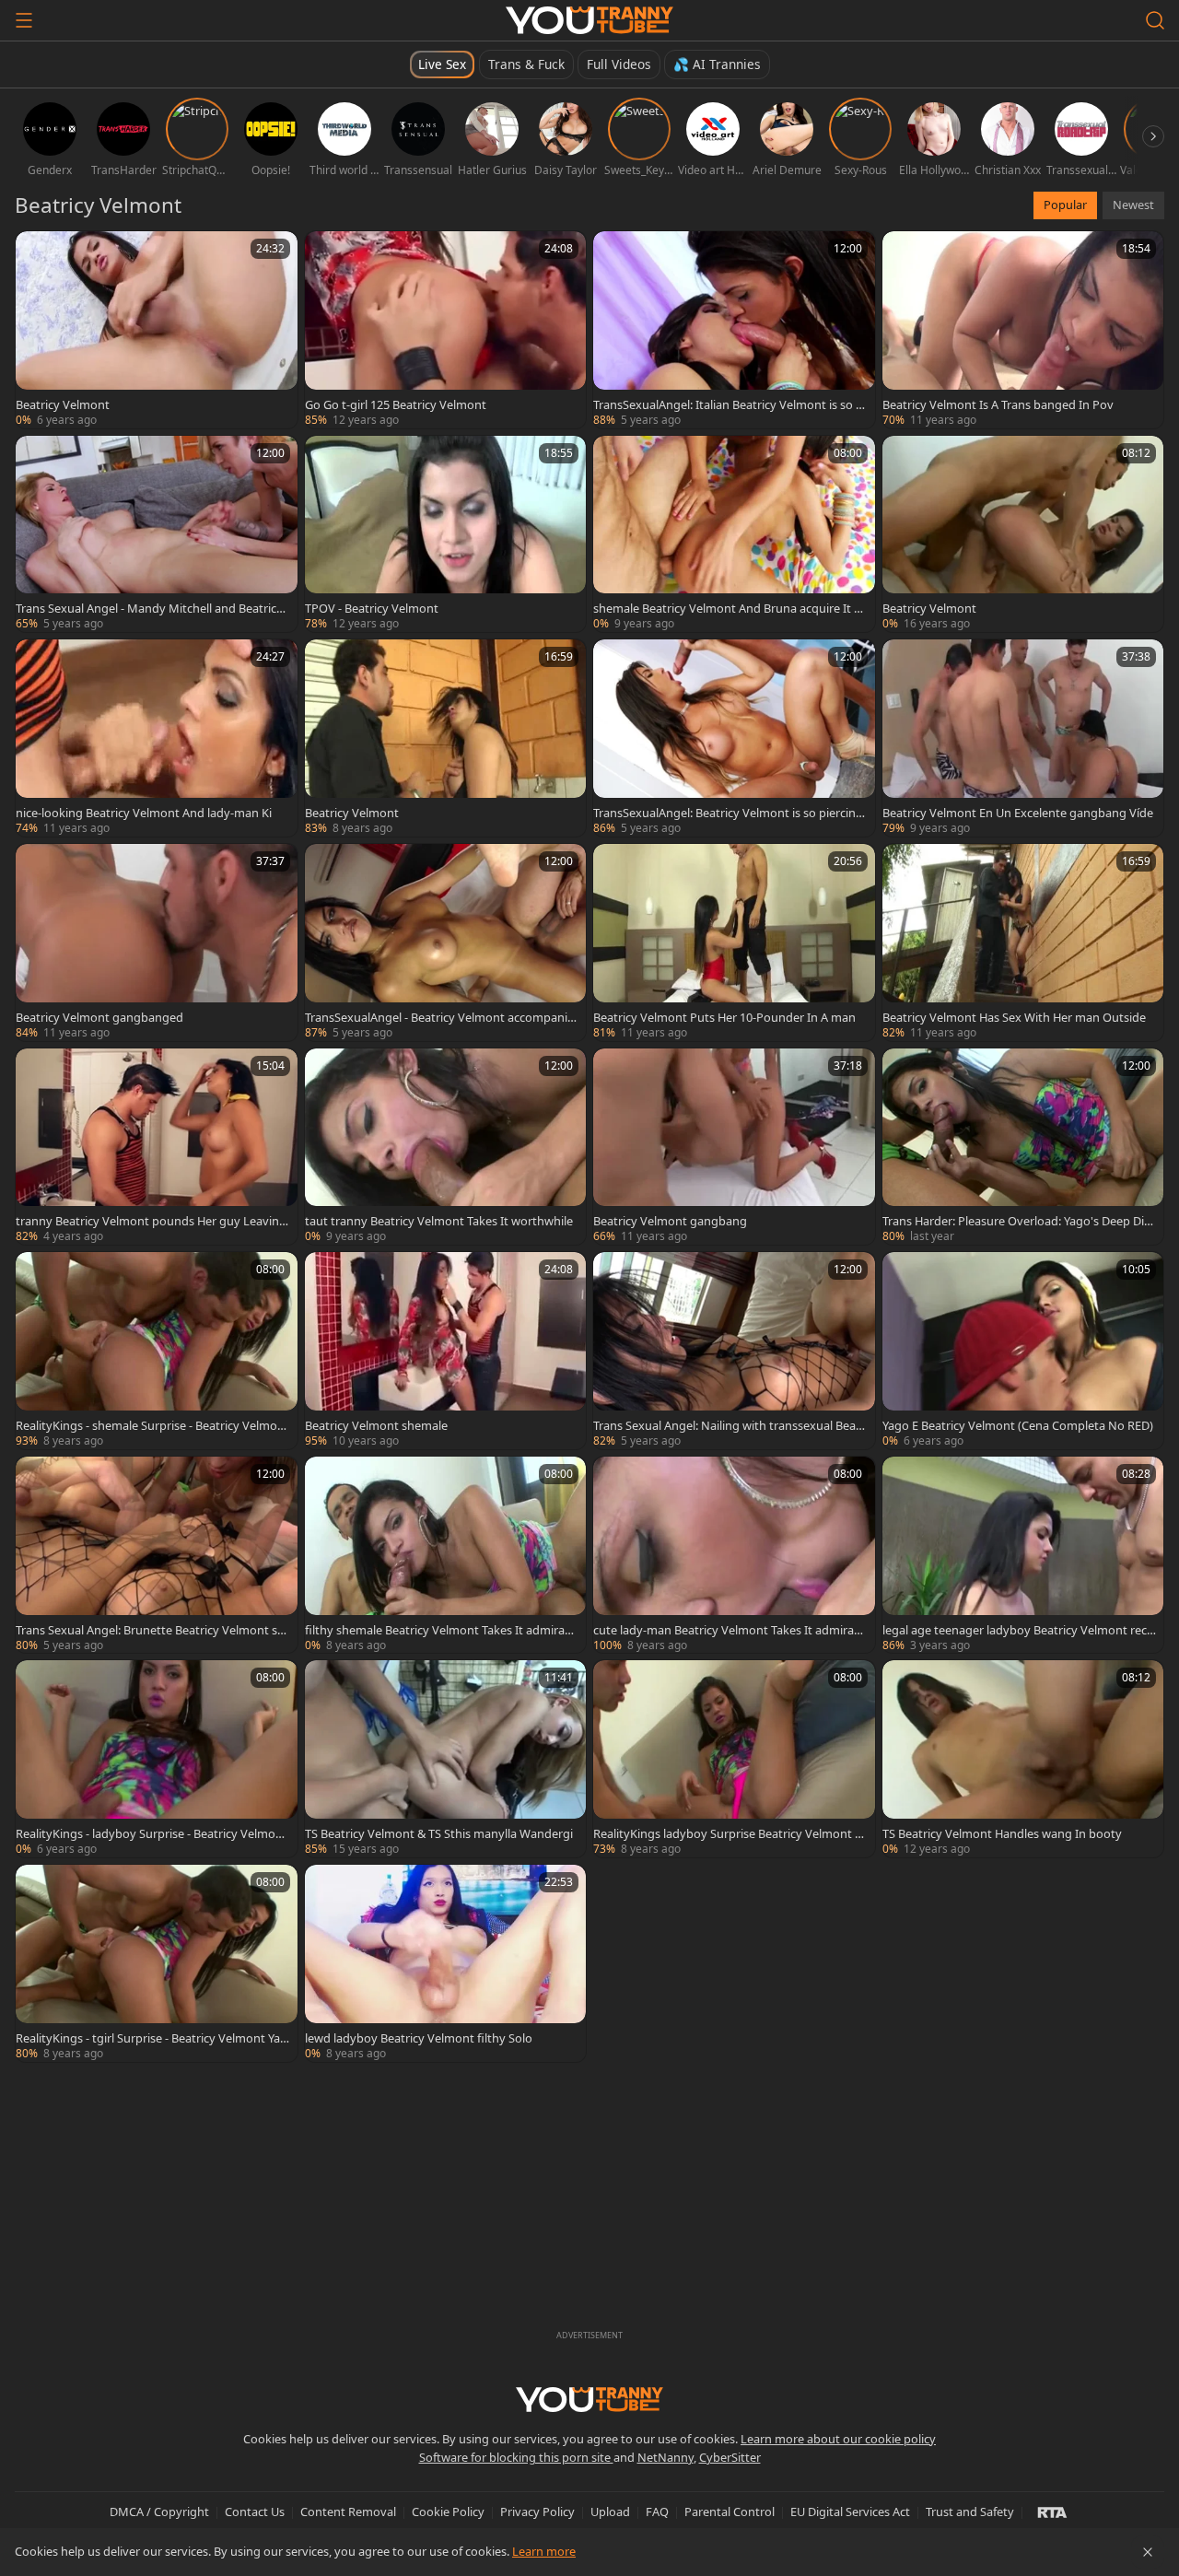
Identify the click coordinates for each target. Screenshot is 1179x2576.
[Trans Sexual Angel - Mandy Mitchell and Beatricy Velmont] (157, 534)
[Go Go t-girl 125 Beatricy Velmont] (446, 330)
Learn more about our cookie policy (838, 2439)
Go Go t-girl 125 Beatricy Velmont (396, 404)
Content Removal (348, 2512)
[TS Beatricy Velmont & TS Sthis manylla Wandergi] (446, 1759)
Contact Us (255, 2512)
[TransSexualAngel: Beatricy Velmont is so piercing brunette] (734, 738)
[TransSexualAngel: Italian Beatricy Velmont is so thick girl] (734, 330)
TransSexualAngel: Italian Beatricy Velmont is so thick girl (727, 404)
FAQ (657, 2512)
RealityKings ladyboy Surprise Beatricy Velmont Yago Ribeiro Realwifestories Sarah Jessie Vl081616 (730, 1833)
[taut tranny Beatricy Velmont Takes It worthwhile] (446, 1147)
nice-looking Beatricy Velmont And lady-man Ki (144, 813)
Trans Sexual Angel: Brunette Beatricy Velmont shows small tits (150, 1630)
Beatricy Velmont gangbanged (99, 1017)
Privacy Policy (537, 2512)
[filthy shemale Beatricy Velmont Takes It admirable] (446, 1555)
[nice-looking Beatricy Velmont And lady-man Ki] (157, 738)
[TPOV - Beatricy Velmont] (446, 534)
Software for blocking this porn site (516, 2457)
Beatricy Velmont (63, 404)
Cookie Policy (448, 2512)
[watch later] (38, 253)
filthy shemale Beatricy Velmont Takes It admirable (440, 1630)
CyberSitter (730, 2457)
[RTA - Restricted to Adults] (1052, 2512)
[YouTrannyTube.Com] (589, 20)
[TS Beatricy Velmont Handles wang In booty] (1023, 1759)
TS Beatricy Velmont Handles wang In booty (1002, 1833)
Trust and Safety (970, 2512)
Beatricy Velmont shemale (376, 1425)
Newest (1133, 205)
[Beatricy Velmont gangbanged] (157, 943)
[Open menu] (24, 20)
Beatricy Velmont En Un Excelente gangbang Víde (1018, 813)
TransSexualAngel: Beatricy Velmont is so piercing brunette (728, 813)
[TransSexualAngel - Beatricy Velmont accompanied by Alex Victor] (446, 943)
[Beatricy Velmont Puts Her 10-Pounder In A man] (734, 943)
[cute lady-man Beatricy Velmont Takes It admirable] (734, 1555)
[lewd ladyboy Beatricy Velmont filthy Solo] (446, 1963)
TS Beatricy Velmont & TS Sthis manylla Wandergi (439, 1833)
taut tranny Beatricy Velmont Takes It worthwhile (439, 1221)
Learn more (544, 2551)
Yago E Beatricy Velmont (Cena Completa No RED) (1018, 1425)
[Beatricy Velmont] (157, 330)
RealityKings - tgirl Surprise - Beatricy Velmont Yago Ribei (152, 2038)
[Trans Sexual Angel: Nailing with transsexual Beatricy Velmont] (734, 1351)
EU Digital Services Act (850, 2512)
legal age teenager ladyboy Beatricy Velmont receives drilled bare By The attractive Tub (1019, 1630)
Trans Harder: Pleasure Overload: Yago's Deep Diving (1018, 1221)
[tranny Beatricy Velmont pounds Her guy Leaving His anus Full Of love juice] (157, 1147)
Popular (1065, 205)
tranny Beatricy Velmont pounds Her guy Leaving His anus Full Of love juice (151, 1221)
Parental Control (730, 2512)
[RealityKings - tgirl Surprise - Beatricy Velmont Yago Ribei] (157, 1963)
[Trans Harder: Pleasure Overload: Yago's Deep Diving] (1023, 1147)
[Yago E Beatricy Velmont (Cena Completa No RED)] (1023, 1351)
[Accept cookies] (1148, 2552)
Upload (610, 2512)
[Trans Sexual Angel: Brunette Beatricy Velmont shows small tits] (157, 1555)
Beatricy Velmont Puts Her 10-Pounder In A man (724, 1017)
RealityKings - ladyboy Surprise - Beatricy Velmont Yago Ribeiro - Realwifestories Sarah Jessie (152, 1833)
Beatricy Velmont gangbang (670, 1221)
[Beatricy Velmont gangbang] (734, 1147)
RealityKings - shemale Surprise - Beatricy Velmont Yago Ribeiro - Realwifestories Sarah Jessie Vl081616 (152, 1425)
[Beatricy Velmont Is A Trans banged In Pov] (1023, 330)
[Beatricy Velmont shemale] (446, 1351)
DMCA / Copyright (159, 2512)
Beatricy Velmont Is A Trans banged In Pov (998, 404)
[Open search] (1155, 20)
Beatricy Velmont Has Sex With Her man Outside (1014, 1017)
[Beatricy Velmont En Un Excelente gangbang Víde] (1023, 738)
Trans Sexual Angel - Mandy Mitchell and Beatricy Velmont (149, 608)
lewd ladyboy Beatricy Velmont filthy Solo (419, 2038)
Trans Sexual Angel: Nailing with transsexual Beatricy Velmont (729, 1425)
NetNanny (665, 2457)
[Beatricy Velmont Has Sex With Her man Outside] (1023, 943)
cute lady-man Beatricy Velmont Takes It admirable (729, 1630)
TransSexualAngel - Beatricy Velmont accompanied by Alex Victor (439, 1017)
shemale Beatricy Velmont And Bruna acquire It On (728, 608)
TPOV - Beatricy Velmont (372, 608)
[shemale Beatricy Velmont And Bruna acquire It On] (734, 534)
